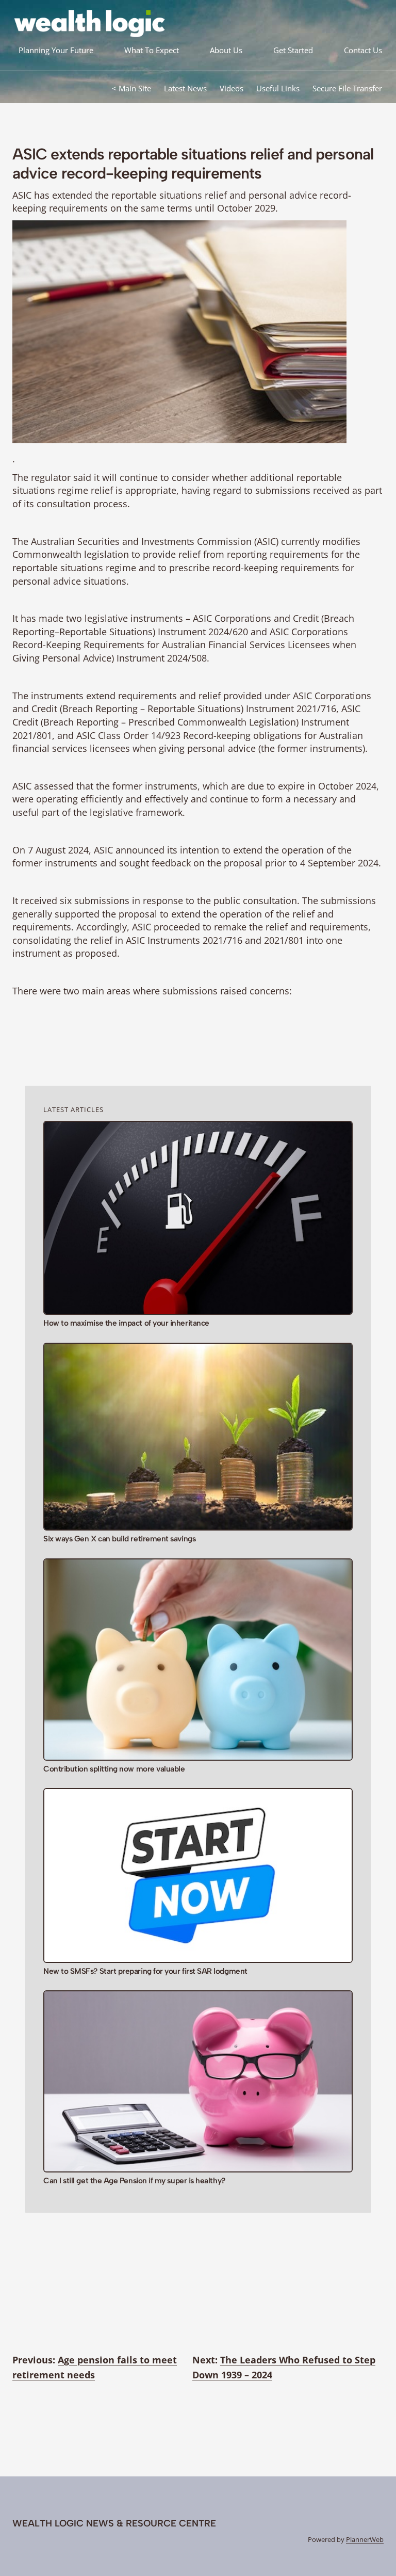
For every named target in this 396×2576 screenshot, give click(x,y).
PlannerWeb (365, 2539)
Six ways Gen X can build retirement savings (119, 1539)
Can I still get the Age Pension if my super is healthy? (134, 2181)
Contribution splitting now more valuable (114, 1769)
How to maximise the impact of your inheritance (126, 1323)
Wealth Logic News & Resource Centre (114, 2523)
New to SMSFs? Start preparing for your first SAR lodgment (145, 1971)
